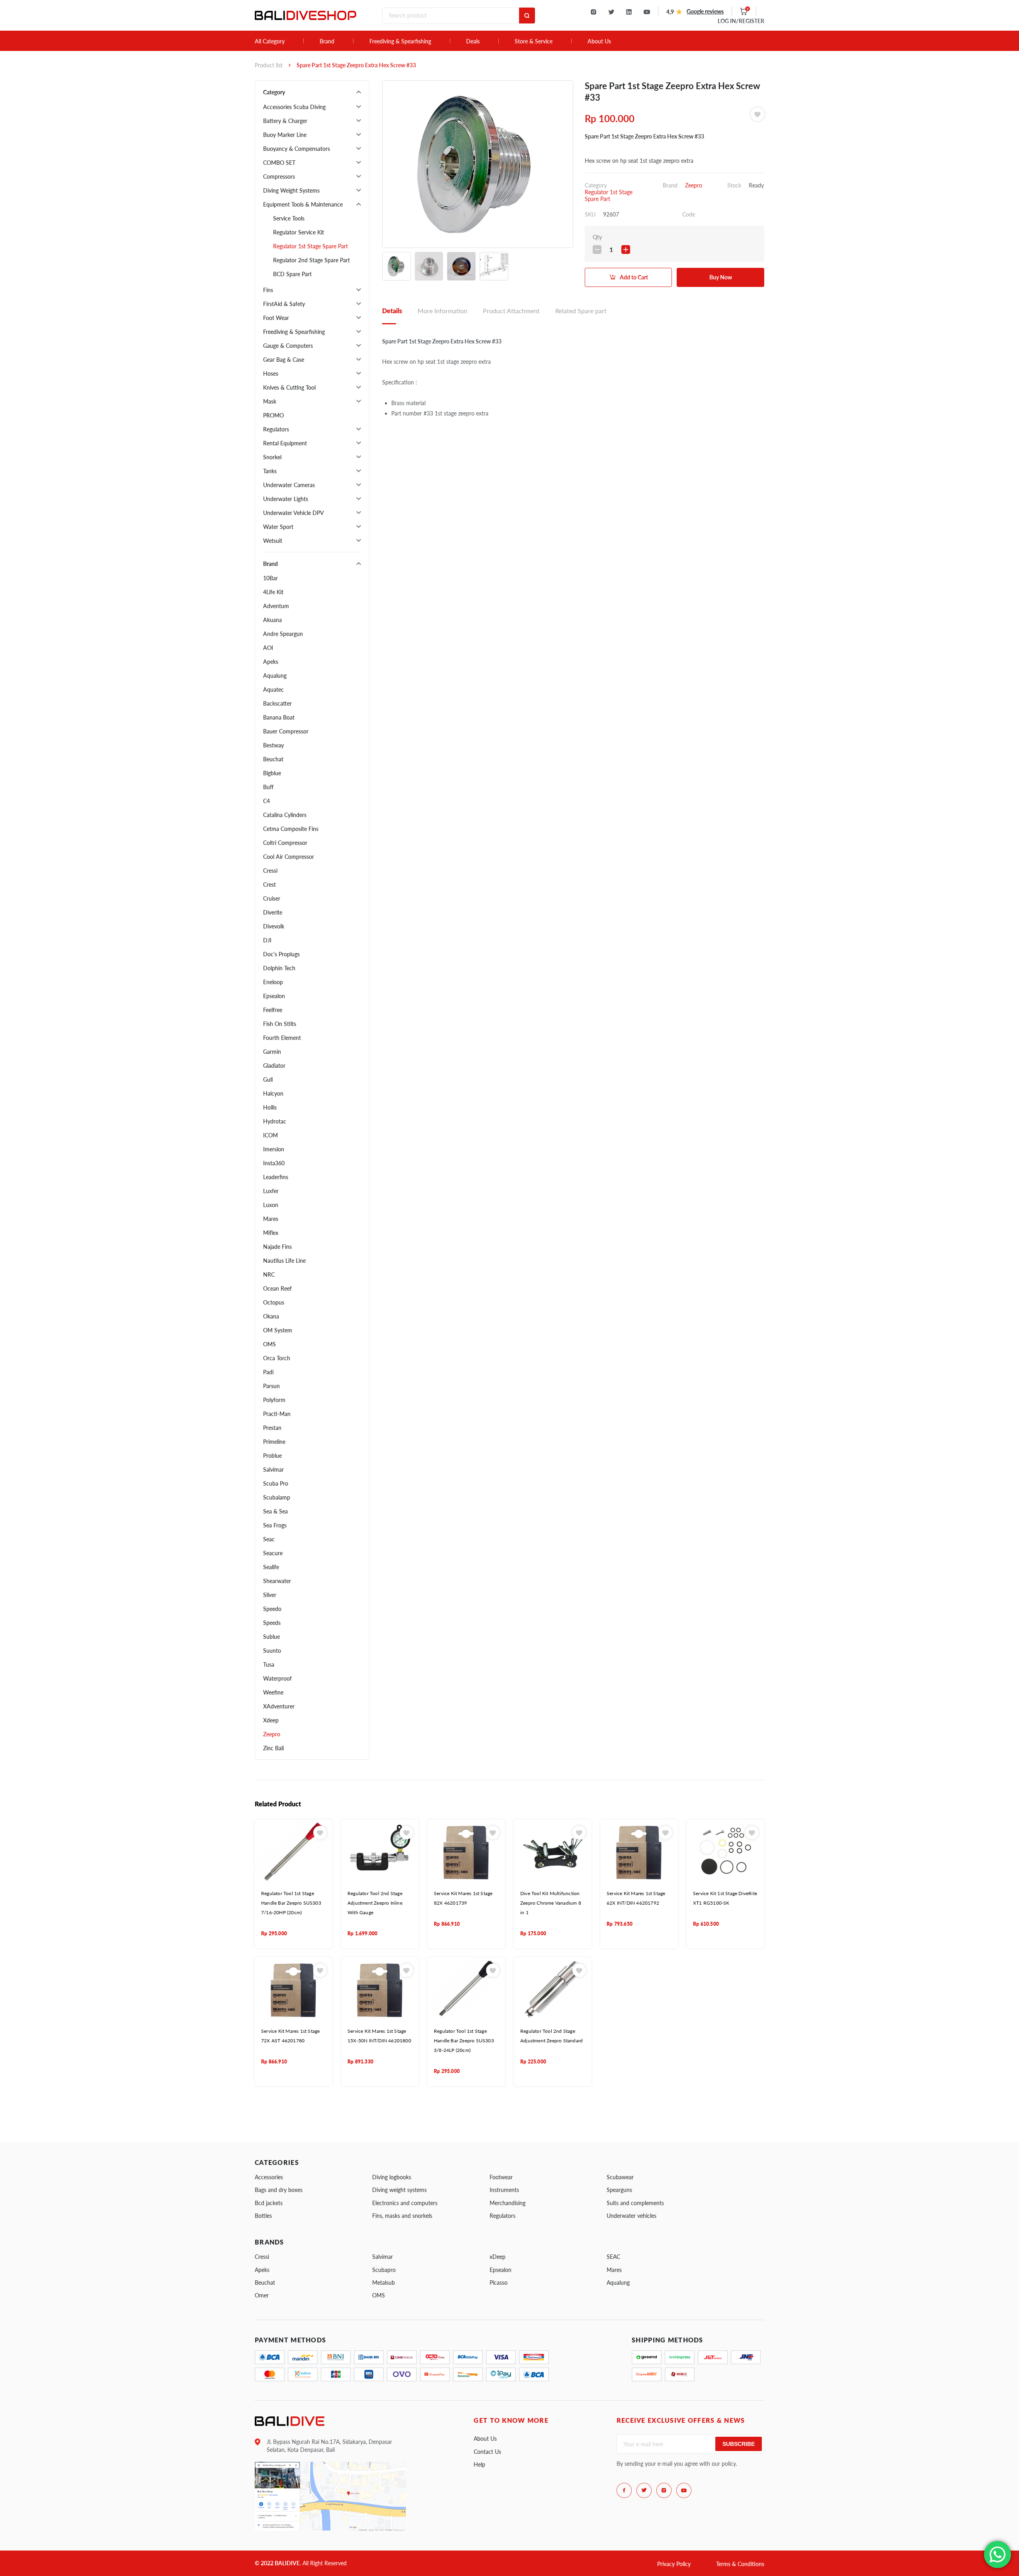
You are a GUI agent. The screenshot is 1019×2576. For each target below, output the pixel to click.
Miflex (271, 1233)
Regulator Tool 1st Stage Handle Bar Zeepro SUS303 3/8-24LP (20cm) (464, 2041)
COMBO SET (279, 163)
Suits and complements (635, 2203)
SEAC (613, 2257)
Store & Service (534, 41)
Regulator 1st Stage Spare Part (310, 246)
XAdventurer (279, 1706)
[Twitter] (611, 12)
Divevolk (274, 926)
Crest (269, 884)
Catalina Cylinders (285, 815)
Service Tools (289, 218)
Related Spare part (581, 311)
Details (392, 311)
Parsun (271, 1386)
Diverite (273, 912)
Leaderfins (276, 1177)
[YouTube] (647, 12)
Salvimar (273, 1469)
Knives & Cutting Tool (289, 387)
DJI (267, 940)
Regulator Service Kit (299, 232)
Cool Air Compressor (289, 857)
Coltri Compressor (285, 843)
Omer (262, 2295)
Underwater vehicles (632, 2216)
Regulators (276, 429)
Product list (269, 65)
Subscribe (739, 2444)
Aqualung (275, 676)
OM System (278, 1330)
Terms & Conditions (740, 2564)
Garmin (272, 1052)
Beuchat (273, 759)
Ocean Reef (277, 1288)
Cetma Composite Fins (291, 829)
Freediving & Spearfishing (400, 41)
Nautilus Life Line (284, 1261)
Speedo (272, 1609)
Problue (272, 1456)
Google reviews (705, 11)
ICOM (270, 1135)
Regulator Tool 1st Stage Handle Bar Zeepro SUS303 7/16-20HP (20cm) (291, 1903)
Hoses (271, 373)
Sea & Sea (275, 1511)
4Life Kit (273, 592)
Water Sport (278, 527)
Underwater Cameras (289, 485)
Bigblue (272, 773)
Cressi (270, 871)
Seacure (273, 1553)
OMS (269, 1344)
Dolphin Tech (279, 968)
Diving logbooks (392, 2177)
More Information (442, 311)
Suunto (272, 1651)
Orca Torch (277, 1358)
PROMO (273, 415)
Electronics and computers (405, 2203)
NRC (269, 1274)
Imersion (274, 1149)
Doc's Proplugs (281, 954)
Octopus (274, 1302)
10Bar (270, 578)
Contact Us (487, 2452)
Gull (268, 1079)
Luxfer (271, 1191)
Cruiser (272, 898)
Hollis (270, 1107)
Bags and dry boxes (279, 2190)
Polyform (274, 1400)
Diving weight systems (399, 2190)
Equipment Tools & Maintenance (303, 204)
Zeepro (272, 1734)
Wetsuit (273, 541)
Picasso (499, 2283)
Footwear (501, 2177)
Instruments (504, 2190)
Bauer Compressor (286, 731)
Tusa (269, 1664)
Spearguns (619, 2190)
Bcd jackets (269, 2203)
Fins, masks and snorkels (402, 2216)
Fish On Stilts (280, 1024)
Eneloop (273, 982)
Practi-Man (277, 1414)
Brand (327, 41)
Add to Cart (634, 277)
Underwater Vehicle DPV (294, 513)
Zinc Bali (273, 1748)
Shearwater (277, 1581)
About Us (599, 41)
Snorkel (272, 457)
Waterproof (277, 1678)
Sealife (271, 1567)
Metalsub (384, 2283)
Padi (268, 1372)
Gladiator (274, 1066)
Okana (271, 1316)
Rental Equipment (285, 443)
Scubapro (384, 2270)
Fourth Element (282, 1038)
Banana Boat (279, 717)
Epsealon (274, 996)
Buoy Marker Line (285, 135)
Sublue (271, 1637)
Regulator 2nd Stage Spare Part (311, 260)
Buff (268, 787)
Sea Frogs (275, 1525)
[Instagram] (593, 12)
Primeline (274, 1442)
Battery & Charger (285, 121)
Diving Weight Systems (291, 190)
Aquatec (273, 689)
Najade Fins (277, 1247)
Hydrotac (275, 1121)
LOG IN (741, 21)
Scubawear (620, 2177)
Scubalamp (277, 1497)
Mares (271, 1219)
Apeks (271, 662)
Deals (473, 41)
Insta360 (274, 1163)
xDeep (498, 2257)
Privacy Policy (674, 2564)
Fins (268, 290)
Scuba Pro (276, 1483)
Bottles (263, 2216)
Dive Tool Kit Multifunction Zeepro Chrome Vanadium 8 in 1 (551, 1903)
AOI (268, 648)
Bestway (273, 745)
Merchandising (508, 2203)
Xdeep (271, 1720)
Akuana (272, 620)
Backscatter (277, 703)
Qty (597, 237)
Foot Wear (276, 318)
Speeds (272, 1623)
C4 (266, 801)
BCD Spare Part (292, 274)
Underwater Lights (286, 499)
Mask (270, 401)
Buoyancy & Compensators (297, 149)
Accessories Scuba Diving (294, 107)
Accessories (269, 2177)
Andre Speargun (283, 634)
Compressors (279, 176)
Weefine (273, 1692)
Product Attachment (511, 311)
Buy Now (721, 277)
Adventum (276, 606)
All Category (270, 41)
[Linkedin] (629, 12)
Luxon (271, 1205)
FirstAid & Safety (284, 304)
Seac (269, 1539)
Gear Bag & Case (284, 360)
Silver (270, 1595)
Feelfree (273, 1010)
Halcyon (273, 1093)
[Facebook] (624, 2490)
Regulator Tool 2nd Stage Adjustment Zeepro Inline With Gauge (375, 1903)
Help (479, 2464)
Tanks (270, 471)
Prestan (272, 1428)
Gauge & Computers (288, 346)
